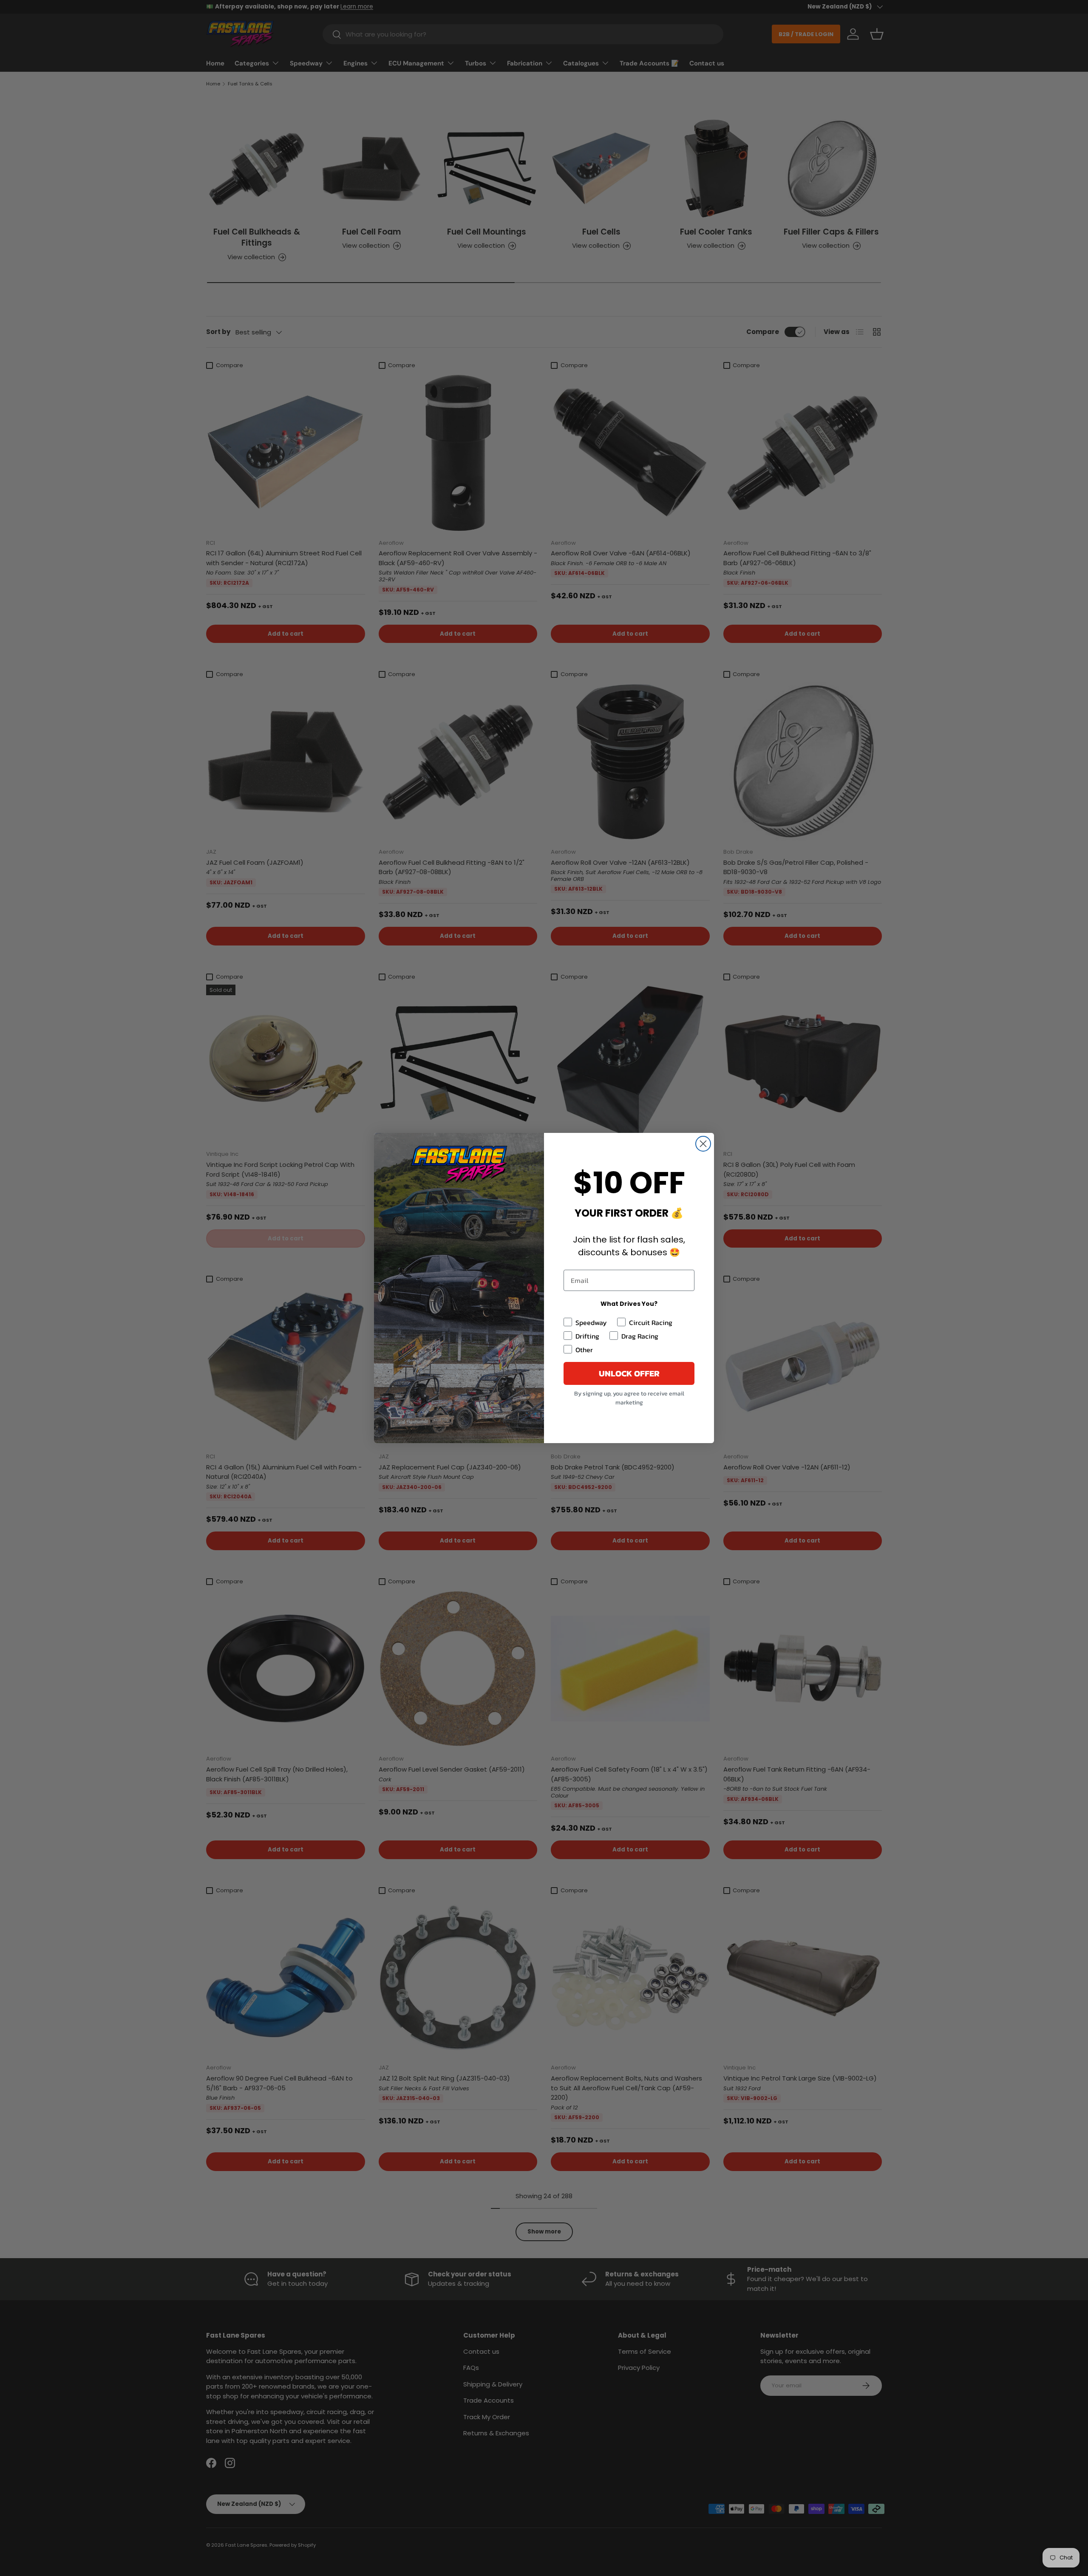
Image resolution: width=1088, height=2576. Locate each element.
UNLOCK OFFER (629, 1373)
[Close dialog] (703, 1144)
